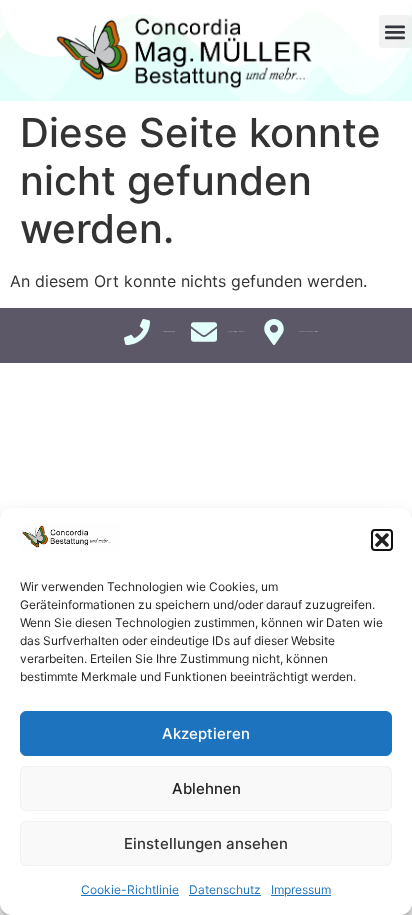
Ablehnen (206, 788)
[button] (382, 540)
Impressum (301, 889)
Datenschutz (225, 889)
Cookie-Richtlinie (130, 889)
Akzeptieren (206, 733)
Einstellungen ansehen (206, 843)
